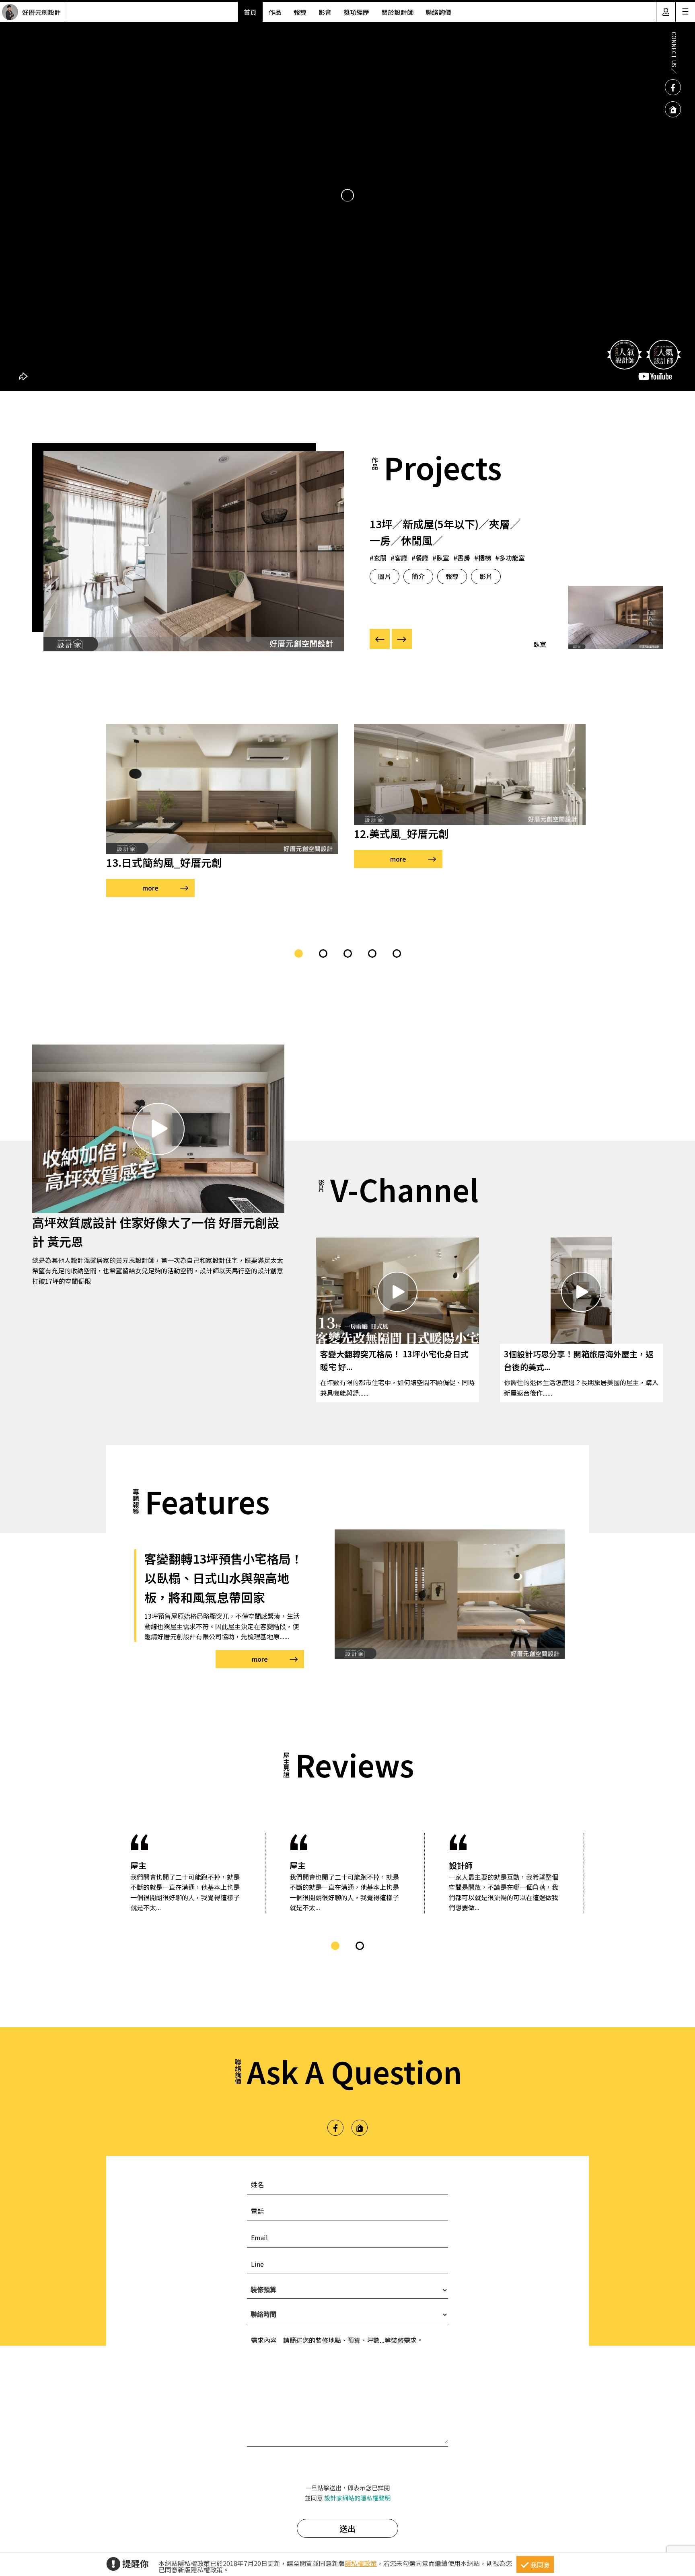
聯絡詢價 (438, 12)
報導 (300, 12)
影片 (486, 576)
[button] (299, 953)
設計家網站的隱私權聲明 (357, 2498)
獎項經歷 (356, 12)
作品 (275, 12)
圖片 (385, 576)
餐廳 (422, 558)
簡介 (418, 576)
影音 (325, 12)
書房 (464, 558)
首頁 (250, 12)
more (150, 888)
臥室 (443, 558)
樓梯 (485, 558)
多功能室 (512, 558)
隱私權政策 (361, 2563)
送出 (347, 2528)
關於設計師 (397, 12)
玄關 (380, 558)
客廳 (401, 558)
